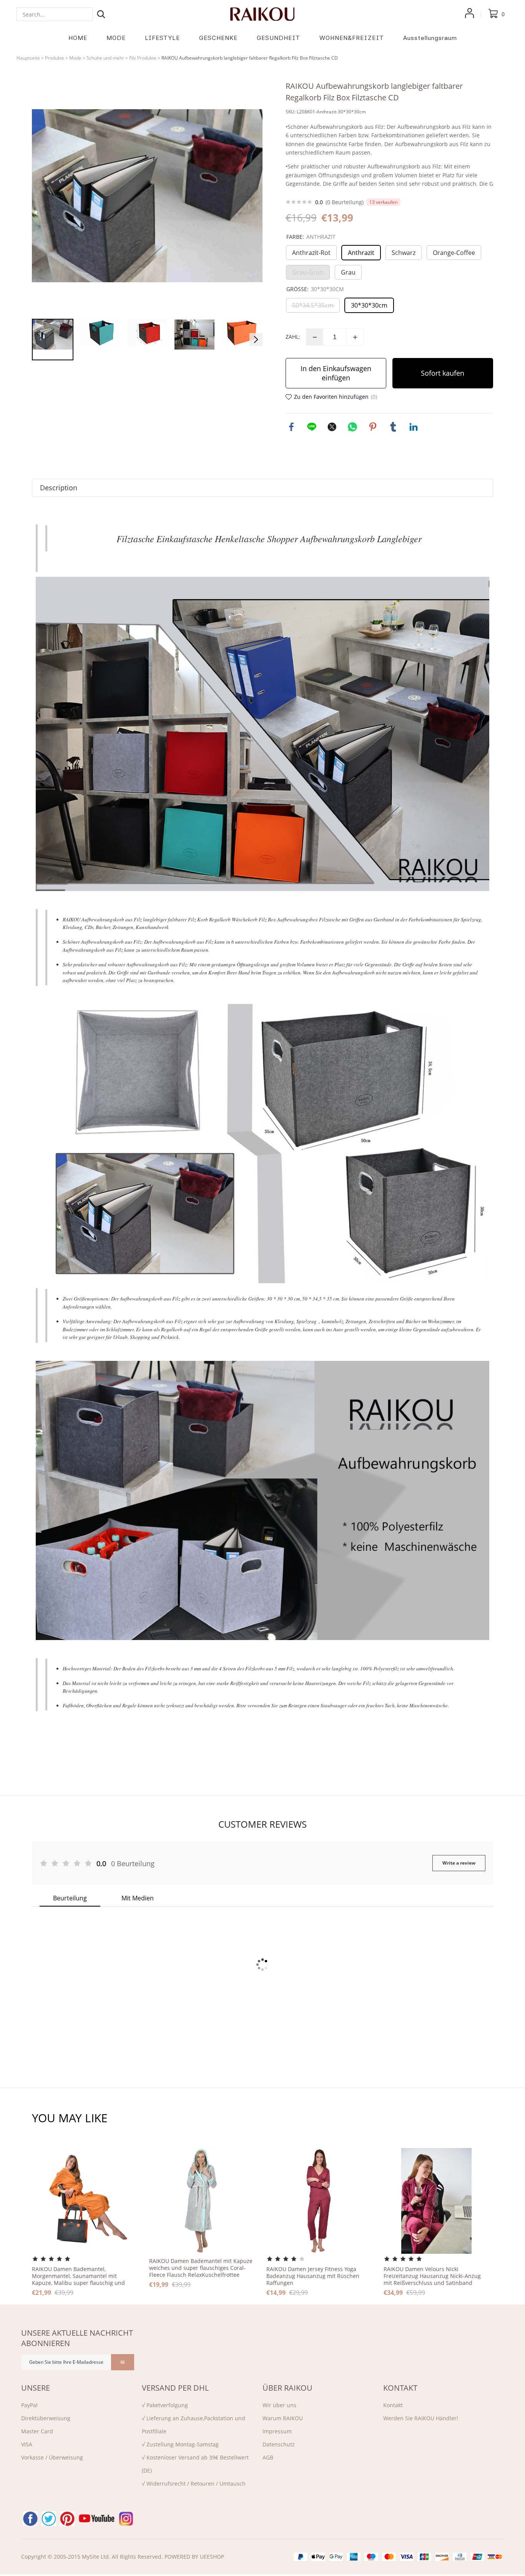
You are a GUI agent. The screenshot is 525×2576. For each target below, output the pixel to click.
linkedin (414, 427)
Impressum (277, 2431)
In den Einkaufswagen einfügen (336, 373)
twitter (332, 427)
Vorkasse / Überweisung (52, 2457)
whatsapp (352, 427)
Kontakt (393, 2405)
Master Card (37, 2431)
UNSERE (36, 2388)
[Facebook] (30, 2519)
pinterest (373, 427)
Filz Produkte (143, 58)
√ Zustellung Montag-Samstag (180, 2444)
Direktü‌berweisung (46, 2418)
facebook (291, 427)
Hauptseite (28, 58)
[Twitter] (49, 2519)
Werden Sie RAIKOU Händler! (421, 2418)
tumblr (393, 427)
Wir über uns (279, 2405)
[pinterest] (67, 2519)
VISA (27, 2444)
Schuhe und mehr (105, 58)
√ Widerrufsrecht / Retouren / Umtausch (194, 2484)
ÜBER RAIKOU (287, 2388)
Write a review (459, 1863)
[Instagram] (126, 2519)
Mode (75, 58)
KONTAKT (400, 2388)
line (312, 427)
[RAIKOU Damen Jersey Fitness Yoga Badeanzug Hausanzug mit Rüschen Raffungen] (319, 2201)
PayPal (29, 2405)
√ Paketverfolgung (165, 2405)
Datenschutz (279, 2444)
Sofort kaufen (443, 373)
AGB (268, 2457)
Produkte (55, 58)
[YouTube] (97, 2519)
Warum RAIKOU (283, 2418)
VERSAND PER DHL (175, 2388)
